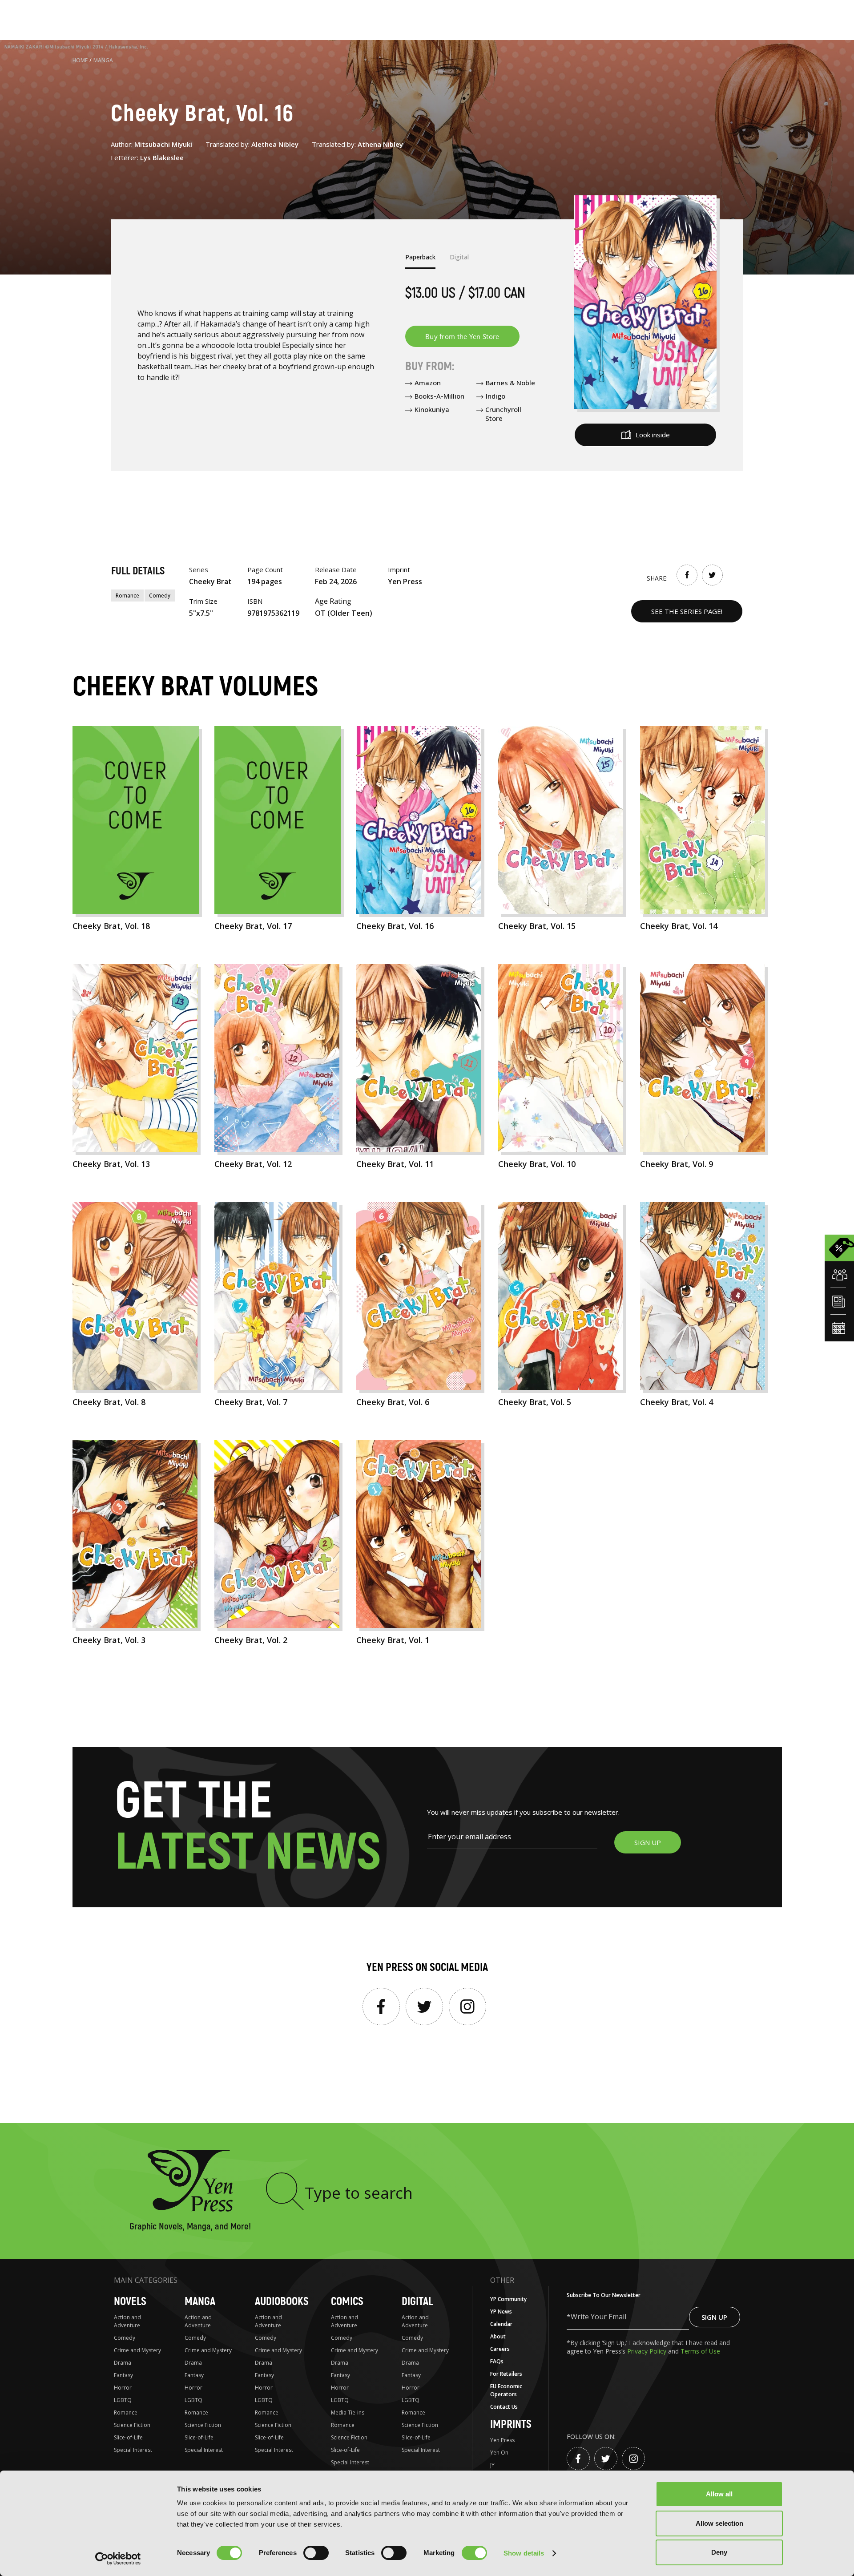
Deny (719, 2552)
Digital (417, 2302)
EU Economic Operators (506, 2390)
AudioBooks (282, 2302)
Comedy (160, 596)
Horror (123, 2388)
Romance (127, 596)
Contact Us (504, 2407)
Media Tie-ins (348, 2412)
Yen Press (502, 2440)
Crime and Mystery (137, 2350)
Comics (347, 2302)
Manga (103, 60)
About (498, 2336)
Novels (130, 2302)
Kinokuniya (432, 409)
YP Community (508, 2299)
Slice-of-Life (128, 2437)
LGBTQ (123, 2400)
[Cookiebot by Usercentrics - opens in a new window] (118, 2559)
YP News (501, 2312)
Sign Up (714, 2317)
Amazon (428, 383)
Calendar (501, 2324)
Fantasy (123, 2375)
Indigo (495, 396)
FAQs (497, 2361)
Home (80, 60)
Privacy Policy (648, 2351)
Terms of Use (700, 2351)
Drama (123, 2363)
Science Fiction (132, 2425)
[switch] (316, 2553)
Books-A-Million (439, 396)
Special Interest (133, 2450)
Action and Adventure (127, 2321)
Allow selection (719, 2523)
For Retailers (506, 2374)
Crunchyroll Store (503, 414)
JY (492, 2465)
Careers (500, 2349)
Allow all (719, 2494)
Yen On (499, 2453)
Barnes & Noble (510, 383)
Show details (524, 2553)
